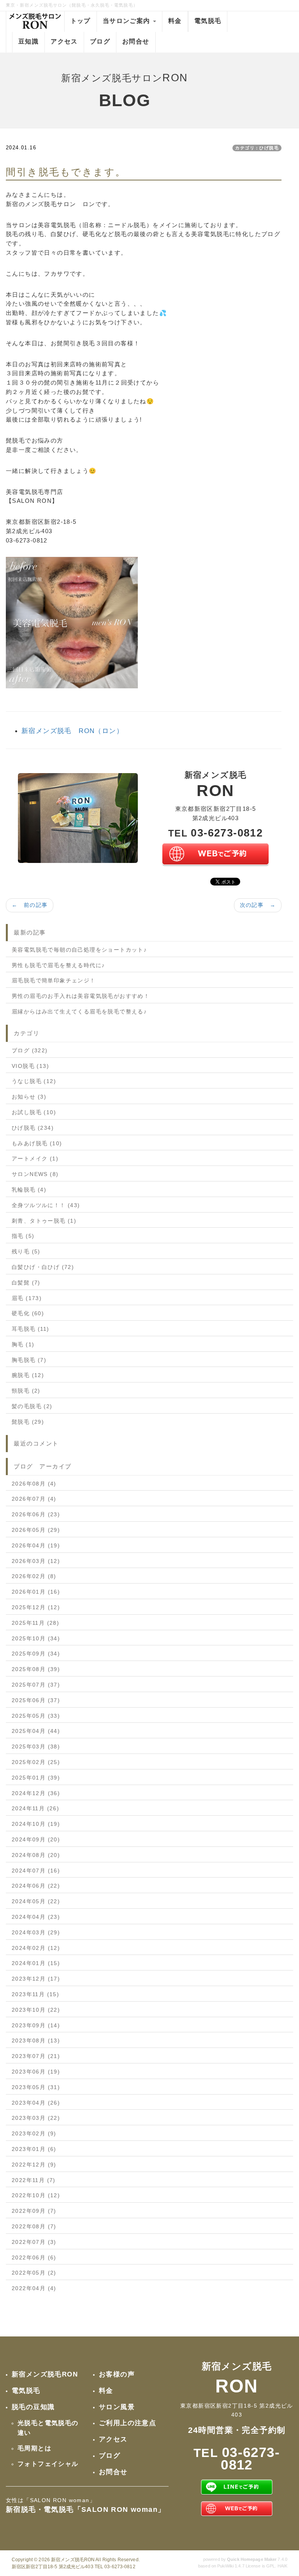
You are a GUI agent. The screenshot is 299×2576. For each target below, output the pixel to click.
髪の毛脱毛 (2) (32, 1406)
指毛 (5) (23, 1236)
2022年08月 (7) (34, 2226)
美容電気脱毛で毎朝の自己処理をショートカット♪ (79, 950)
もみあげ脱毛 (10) (37, 1143)
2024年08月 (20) (36, 1855)
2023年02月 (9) (34, 2133)
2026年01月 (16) (36, 1592)
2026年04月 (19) (36, 1545)
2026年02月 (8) (34, 1576)
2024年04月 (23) (36, 1917)
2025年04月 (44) (36, 1731)
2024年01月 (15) (36, 1963)
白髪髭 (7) (26, 1283)
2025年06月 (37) (36, 1700)
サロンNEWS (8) (35, 1174)
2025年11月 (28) (35, 1623)
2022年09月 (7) (34, 2211)
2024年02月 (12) (36, 1948)
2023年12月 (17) (36, 1979)
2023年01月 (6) (34, 2149)
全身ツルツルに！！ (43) (46, 1205)
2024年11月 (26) (35, 1808)
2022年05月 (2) (34, 2273)
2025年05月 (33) (36, 1716)
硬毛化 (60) (28, 1313)
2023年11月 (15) (35, 1994)
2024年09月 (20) (36, 1839)
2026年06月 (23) (36, 1514)
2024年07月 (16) (36, 1871)
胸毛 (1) (23, 1344)
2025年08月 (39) (36, 1669)
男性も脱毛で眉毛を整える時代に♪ (58, 965)
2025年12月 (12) (36, 1607)
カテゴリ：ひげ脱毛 (257, 148)
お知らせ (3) (29, 1097)
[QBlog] (78, 817)
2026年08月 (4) (34, 1484)
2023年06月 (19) (36, 2072)
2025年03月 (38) (36, 1746)
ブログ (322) (30, 1050)
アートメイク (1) (35, 1158)
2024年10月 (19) (36, 1824)
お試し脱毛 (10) (34, 1112)
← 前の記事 (30, 905)
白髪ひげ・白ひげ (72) (43, 1267)
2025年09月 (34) (36, 1654)
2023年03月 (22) (36, 2118)
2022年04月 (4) (34, 2288)
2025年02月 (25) (36, 1762)
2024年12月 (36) (36, 1793)
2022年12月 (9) (34, 2165)
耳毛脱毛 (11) (31, 1329)
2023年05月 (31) (36, 2087)
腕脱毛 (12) (28, 1375)
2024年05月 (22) (36, 1901)
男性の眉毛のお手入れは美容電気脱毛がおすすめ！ (81, 996)
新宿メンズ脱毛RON (73, 2560)
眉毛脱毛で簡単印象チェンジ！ (54, 980)
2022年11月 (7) (34, 2180)
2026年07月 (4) (34, 1499)
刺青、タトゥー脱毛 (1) (44, 1221)
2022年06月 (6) (34, 2257)
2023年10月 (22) (36, 2010)
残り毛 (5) (26, 1251)
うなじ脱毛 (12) (34, 1081)
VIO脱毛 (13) (30, 1066)
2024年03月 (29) (36, 1932)
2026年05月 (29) (36, 1530)
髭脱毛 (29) (28, 1422)
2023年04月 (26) (36, 2103)
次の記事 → (258, 905)
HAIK (282, 2566)
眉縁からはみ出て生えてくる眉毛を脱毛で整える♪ (79, 1011)
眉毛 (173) (27, 1298)
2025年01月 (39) (36, 1778)
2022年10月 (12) (36, 2195)
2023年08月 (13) (36, 2040)
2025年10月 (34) (36, 1638)
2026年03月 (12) (36, 1561)
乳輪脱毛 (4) (29, 1190)
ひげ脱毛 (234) (33, 1128)
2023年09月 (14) (36, 2025)
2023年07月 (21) (36, 2056)
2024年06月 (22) (36, 1886)
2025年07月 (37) (36, 1685)
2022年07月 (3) (34, 2242)
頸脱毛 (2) (26, 1391)
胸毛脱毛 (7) (29, 1360)
